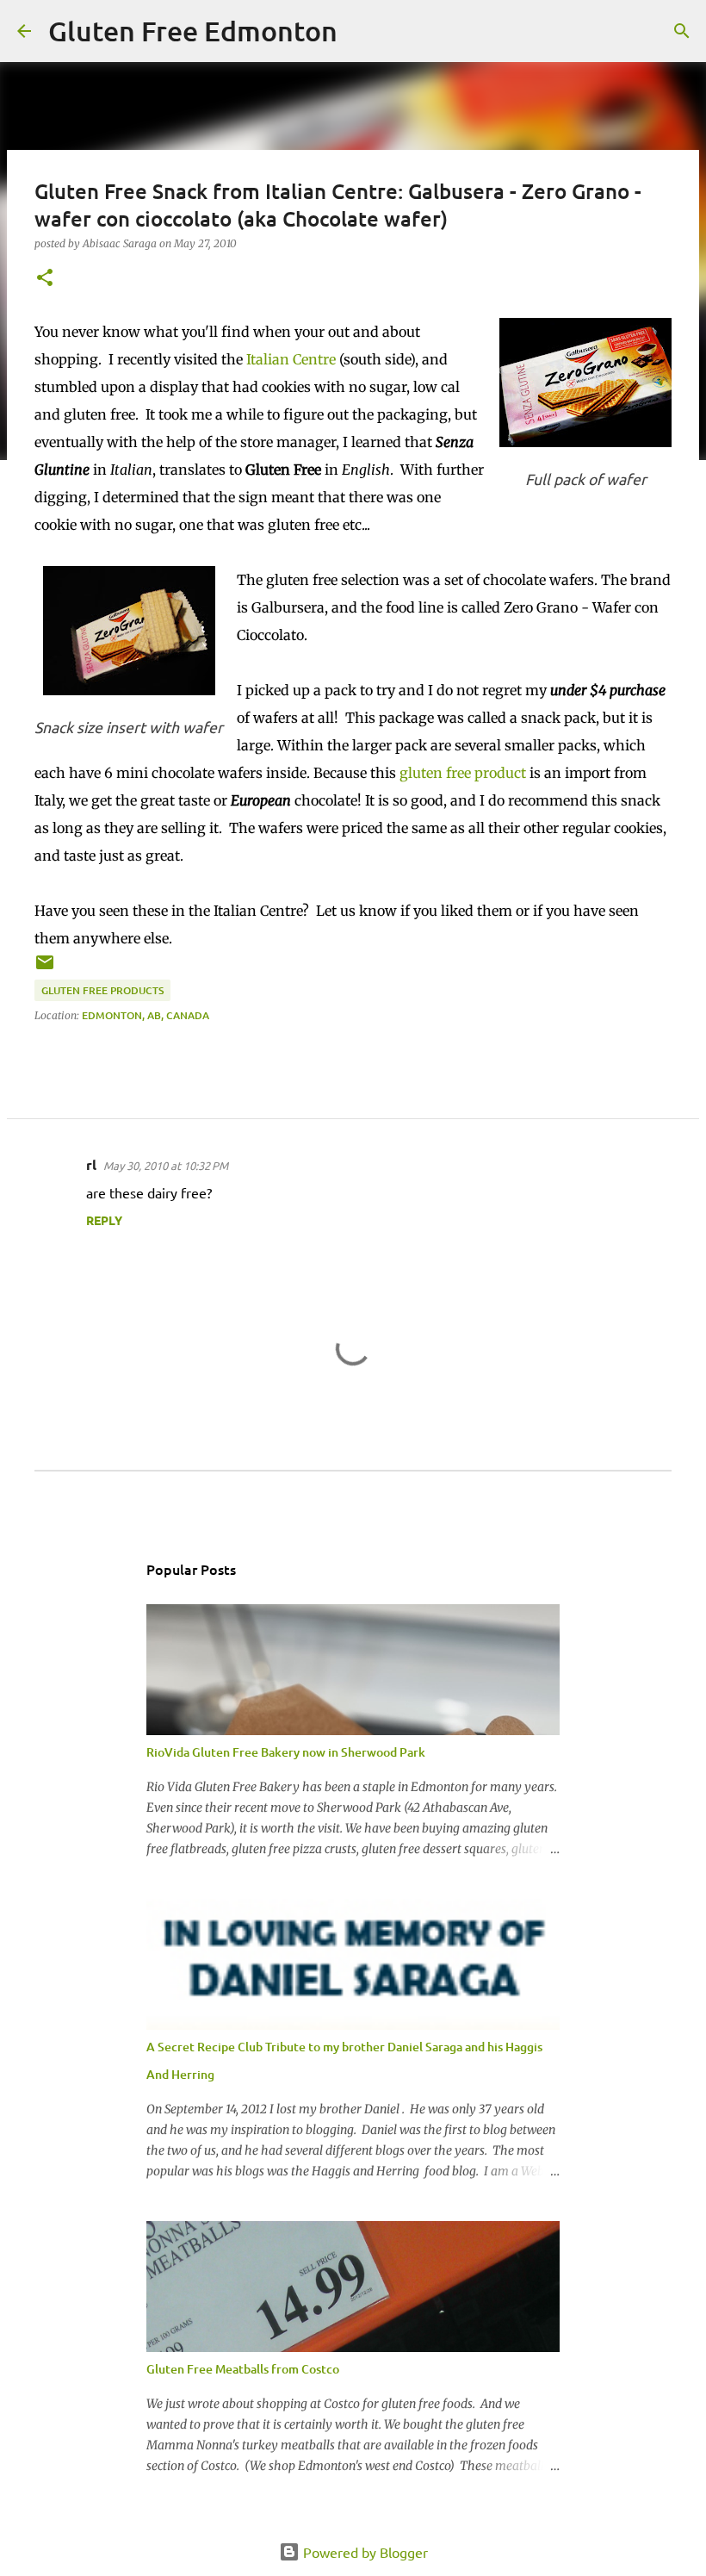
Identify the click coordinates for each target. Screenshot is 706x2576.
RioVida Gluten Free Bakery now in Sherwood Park (286, 1752)
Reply (104, 1220)
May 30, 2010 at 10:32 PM (166, 1165)
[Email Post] (45, 969)
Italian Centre (291, 359)
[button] (45, 279)
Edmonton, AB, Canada (146, 1015)
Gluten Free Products (102, 990)
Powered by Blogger (364, 2552)
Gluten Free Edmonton (193, 31)
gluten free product (463, 773)
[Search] (362, 31)
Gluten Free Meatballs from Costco (243, 2369)
